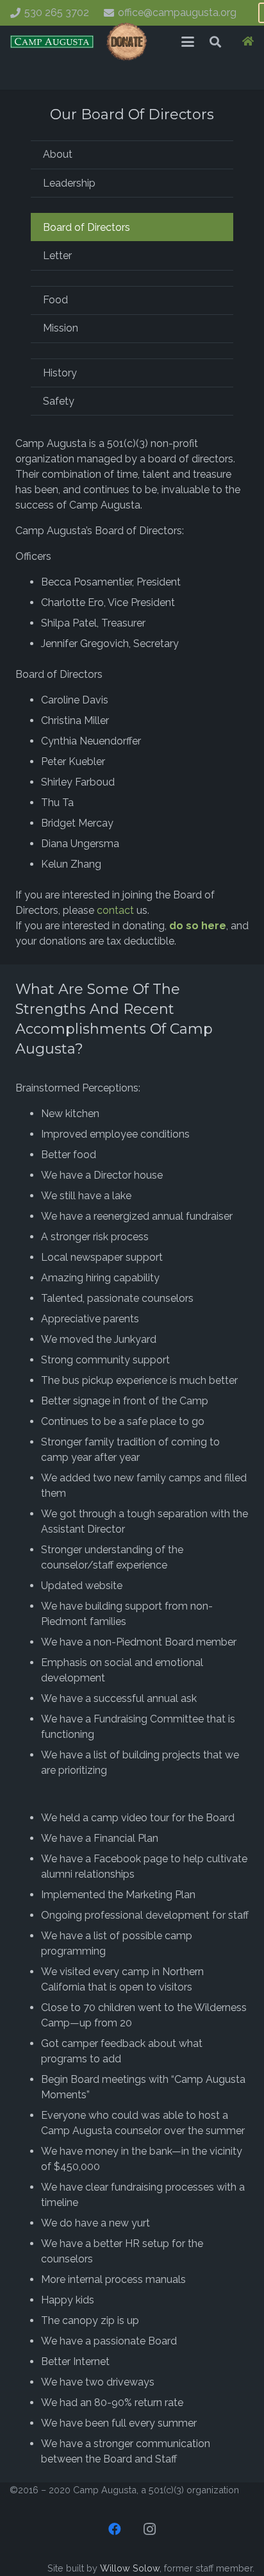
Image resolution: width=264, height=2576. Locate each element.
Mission (61, 328)
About (58, 154)
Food (55, 300)
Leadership (69, 183)
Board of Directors (87, 227)
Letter (57, 256)
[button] (188, 42)
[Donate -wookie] (127, 42)
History (60, 373)
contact (115, 910)
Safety (59, 401)
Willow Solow (130, 2568)
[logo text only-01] (52, 42)
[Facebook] (115, 2529)
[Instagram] (149, 2529)
